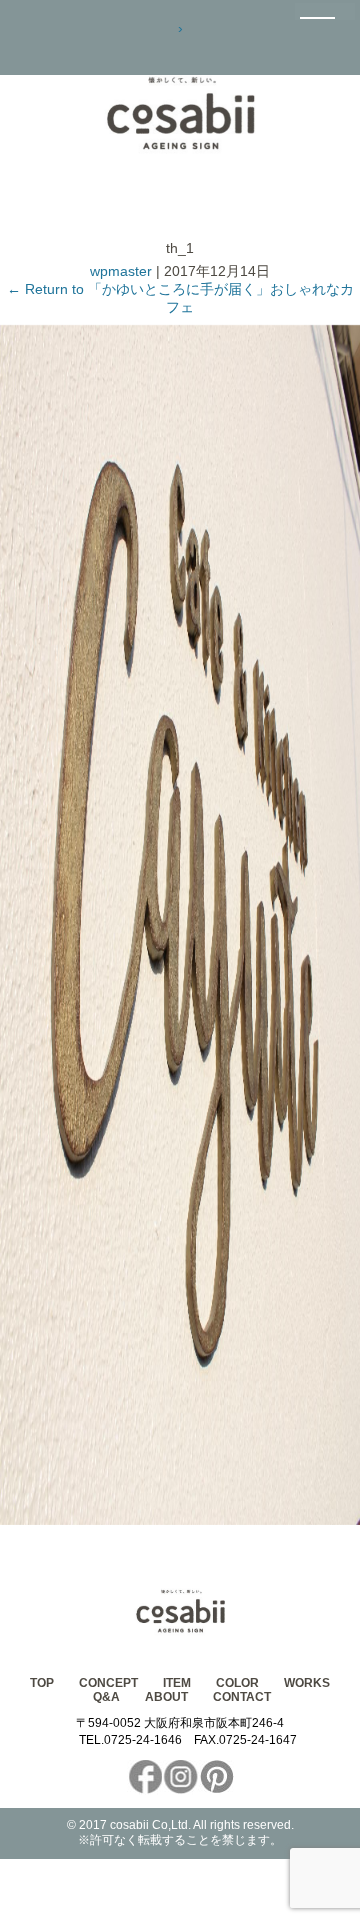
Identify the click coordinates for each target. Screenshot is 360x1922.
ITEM (177, 1683)
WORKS (307, 1683)
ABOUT (166, 1697)
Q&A (106, 1697)
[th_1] (180, 1520)
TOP (42, 1683)
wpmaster (121, 271)
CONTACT (242, 1697)
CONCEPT (108, 1683)
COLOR (237, 1683)
